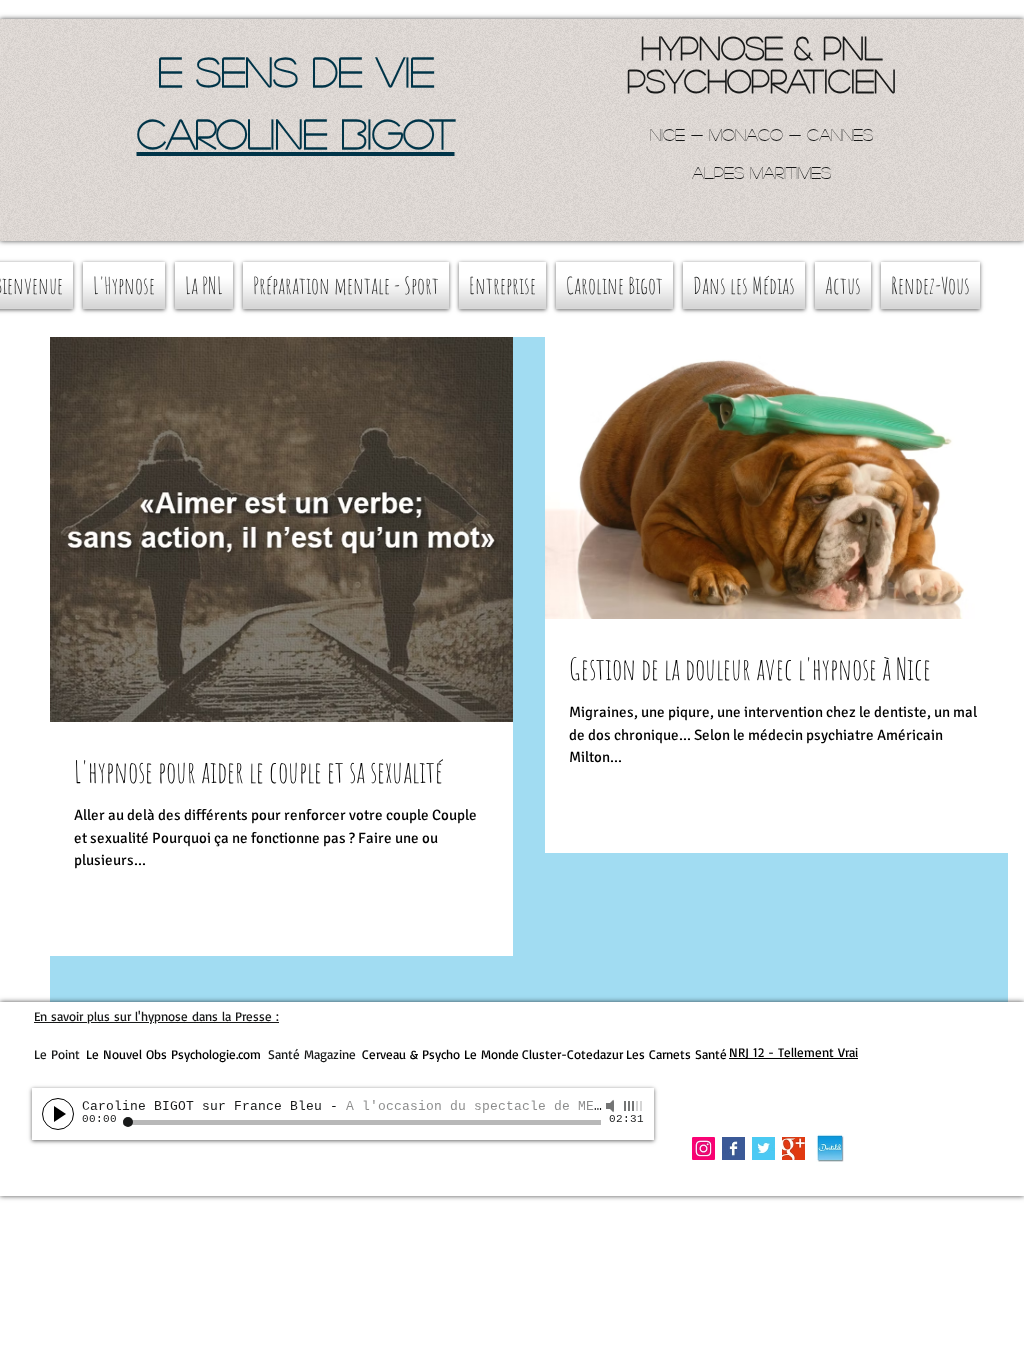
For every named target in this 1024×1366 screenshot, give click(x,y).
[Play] (58, 1114)
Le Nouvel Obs (126, 1054)
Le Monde (491, 1054)
